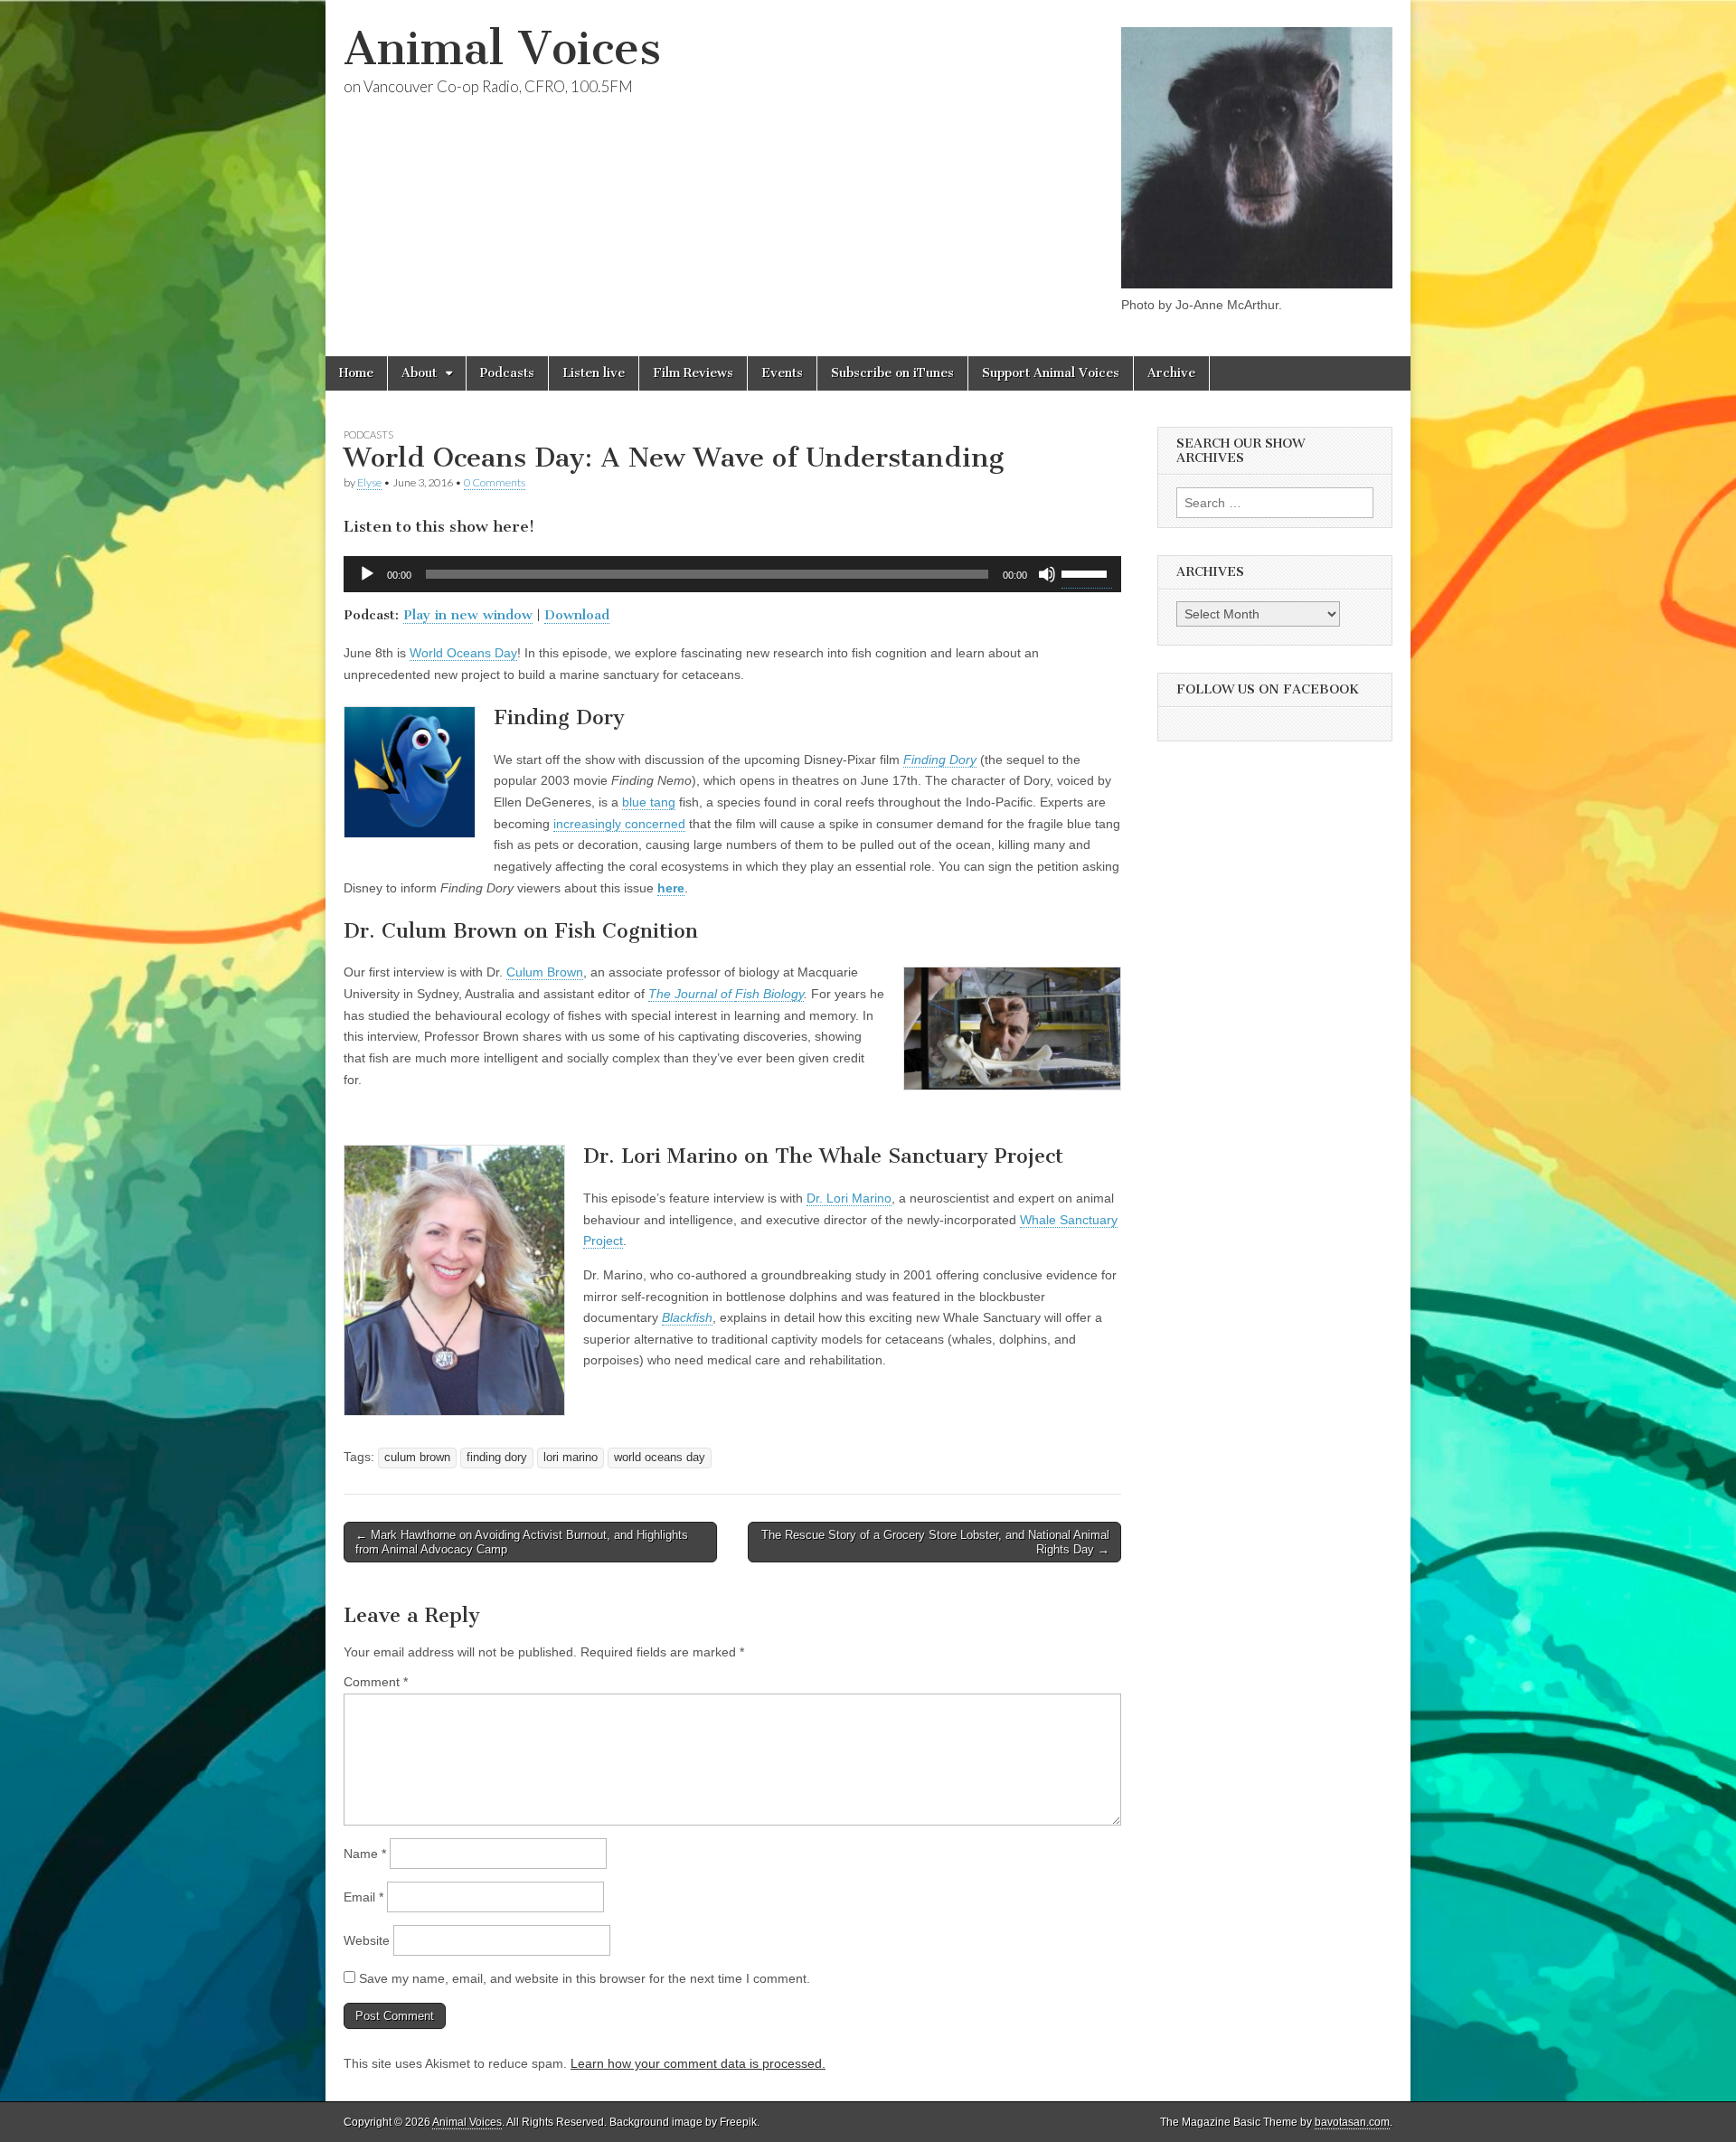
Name (365, 1854)
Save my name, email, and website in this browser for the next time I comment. (585, 1978)
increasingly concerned (619, 824)
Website (367, 1940)
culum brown (417, 1458)
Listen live (594, 373)
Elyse (369, 482)
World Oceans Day (463, 653)
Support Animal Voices (1051, 373)
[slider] (1087, 572)
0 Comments (495, 482)
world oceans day (660, 1458)
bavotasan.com (1352, 2122)
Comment (376, 1682)
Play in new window (468, 615)
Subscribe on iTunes (892, 373)
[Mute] (1047, 574)
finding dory (497, 1458)
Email (363, 1897)
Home (356, 373)
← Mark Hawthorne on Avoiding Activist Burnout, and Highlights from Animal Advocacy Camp (522, 1542)
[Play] (367, 574)
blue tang (649, 802)
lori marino (571, 1458)
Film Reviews (693, 373)
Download (577, 615)
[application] (732, 574)
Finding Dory (940, 760)
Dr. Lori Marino (849, 1198)
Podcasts (507, 373)
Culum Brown (545, 972)
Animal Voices (502, 48)
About (419, 373)
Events (782, 373)
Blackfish (687, 1317)
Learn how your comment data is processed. (698, 2063)
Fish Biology (769, 994)
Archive (1171, 373)
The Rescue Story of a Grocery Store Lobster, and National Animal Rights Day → (935, 1542)
